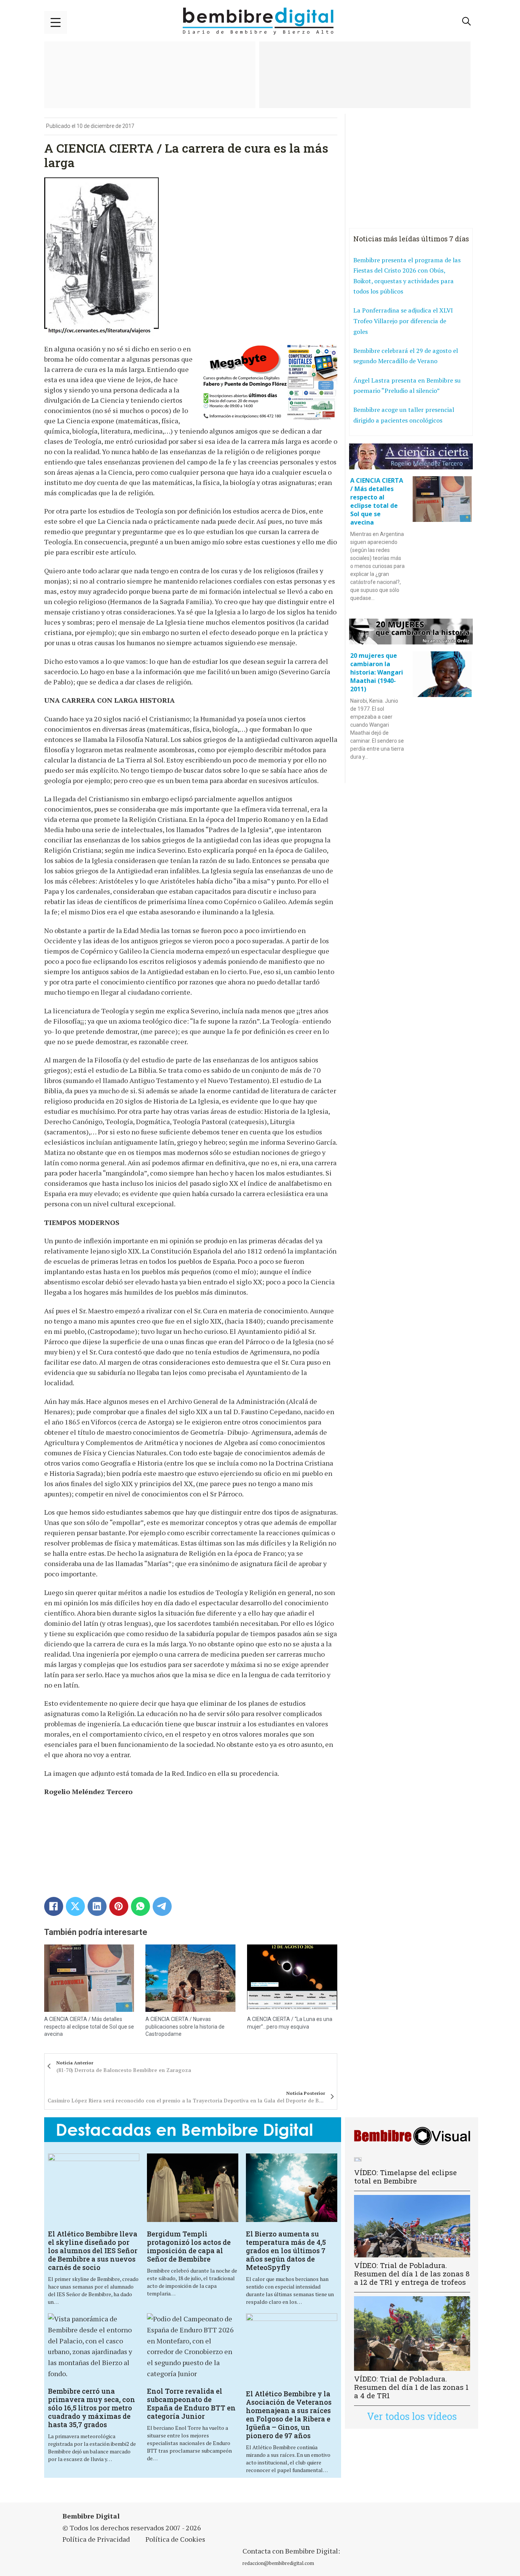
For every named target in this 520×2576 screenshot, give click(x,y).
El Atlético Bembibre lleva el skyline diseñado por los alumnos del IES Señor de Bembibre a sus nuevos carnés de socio (93, 2251)
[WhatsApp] (140, 1906)
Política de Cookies (175, 2539)
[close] (56, 22)
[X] (75, 1906)
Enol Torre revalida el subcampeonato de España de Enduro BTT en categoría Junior (191, 2404)
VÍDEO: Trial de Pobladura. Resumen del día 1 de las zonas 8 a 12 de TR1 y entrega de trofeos (412, 2274)
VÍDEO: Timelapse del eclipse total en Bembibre (405, 2176)
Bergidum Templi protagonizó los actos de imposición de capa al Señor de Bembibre (189, 2246)
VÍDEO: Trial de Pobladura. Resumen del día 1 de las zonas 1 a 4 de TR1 (411, 2387)
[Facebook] (54, 1906)
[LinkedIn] (97, 1906)
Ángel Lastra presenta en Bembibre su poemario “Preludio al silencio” (407, 386)
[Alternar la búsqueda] (467, 21)
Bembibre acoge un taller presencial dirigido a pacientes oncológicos (404, 415)
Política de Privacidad (96, 2539)
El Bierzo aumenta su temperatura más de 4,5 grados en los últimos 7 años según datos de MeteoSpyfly (286, 2251)
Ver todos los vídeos (412, 2416)
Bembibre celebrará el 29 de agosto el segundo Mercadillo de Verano (406, 356)
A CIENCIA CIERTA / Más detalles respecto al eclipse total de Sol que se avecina (89, 2027)
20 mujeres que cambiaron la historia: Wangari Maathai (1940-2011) (377, 672)
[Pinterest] (119, 1906)
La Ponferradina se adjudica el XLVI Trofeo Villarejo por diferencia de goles (403, 321)
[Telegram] (162, 1906)
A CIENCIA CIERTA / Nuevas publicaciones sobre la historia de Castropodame (185, 2027)
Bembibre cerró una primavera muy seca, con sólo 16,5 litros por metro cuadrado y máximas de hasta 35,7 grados (92, 2408)
